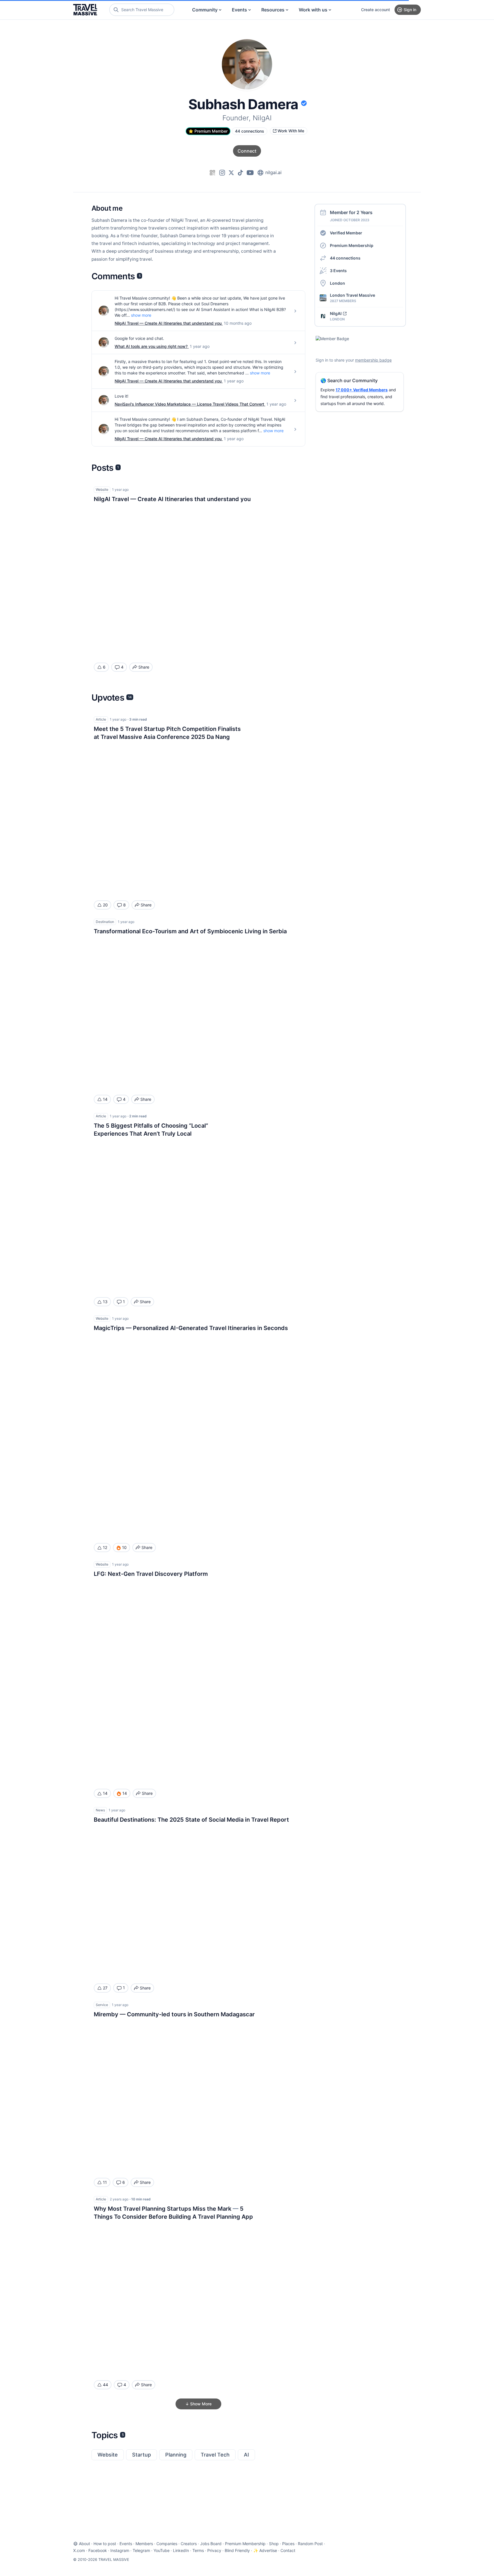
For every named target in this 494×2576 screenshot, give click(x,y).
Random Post (310, 2544)
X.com (79, 2550)
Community (205, 10)
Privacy (214, 2550)
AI (246, 2455)
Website (108, 2455)
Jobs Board (211, 2544)
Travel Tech (215, 2455)
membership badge (373, 360)
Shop (274, 2544)
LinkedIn (181, 2550)
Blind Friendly (237, 2550)
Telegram (141, 2550)
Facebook (98, 2550)
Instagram (120, 2550)
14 (105, 1099)
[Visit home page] (85, 10)
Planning (176, 2455)
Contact (288, 2550)
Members (144, 2544)
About (84, 2544)
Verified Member (346, 233)
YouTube (162, 2550)
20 (105, 905)
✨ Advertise (265, 2550)
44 (105, 2385)
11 (105, 2182)
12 (105, 1547)
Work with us (313, 10)
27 (105, 1988)
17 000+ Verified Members (362, 390)
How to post (105, 2544)
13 (105, 1302)
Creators (189, 2544)
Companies (167, 2544)
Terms (198, 2550)
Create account (376, 10)
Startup (142, 2455)
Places (288, 2544)
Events (239, 10)
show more (141, 315)
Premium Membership (352, 245)
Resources (273, 10)
